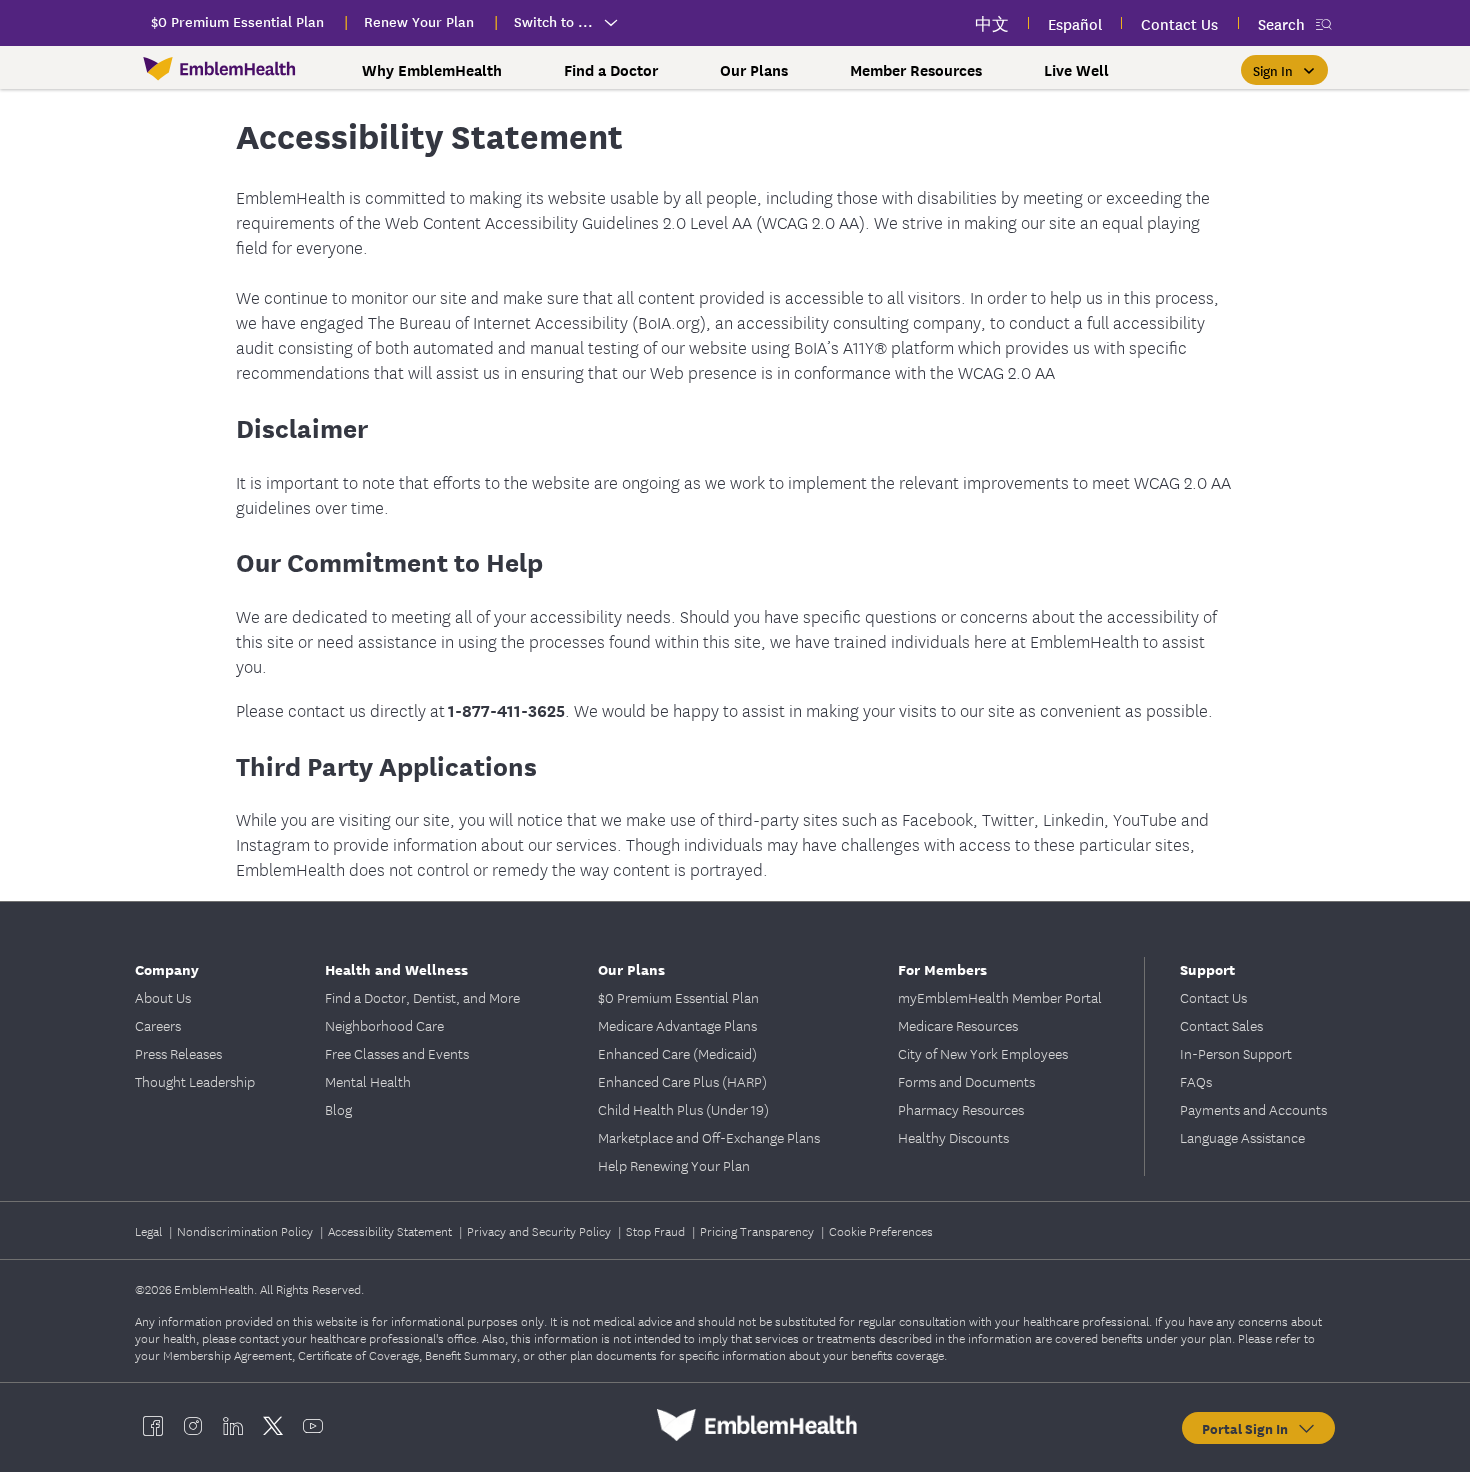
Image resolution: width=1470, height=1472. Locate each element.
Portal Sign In (1249, 1428)
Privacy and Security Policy (540, 1230)
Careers (158, 1025)
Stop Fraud (657, 1230)
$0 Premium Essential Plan (678, 997)
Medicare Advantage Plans (677, 1025)
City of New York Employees (983, 1053)
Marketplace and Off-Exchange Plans (709, 1137)
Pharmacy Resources (961, 1109)
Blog (338, 1109)
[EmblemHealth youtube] (313, 1425)
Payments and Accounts (1253, 1109)
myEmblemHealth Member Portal (1000, 997)
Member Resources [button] (916, 70)
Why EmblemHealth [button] (432, 70)
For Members (942, 968)
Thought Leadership (195, 1081)
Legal (150, 1230)
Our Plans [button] (754, 70)
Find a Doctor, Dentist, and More (422, 997)
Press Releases (178, 1053)
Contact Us (1213, 997)
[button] (1284, 70)
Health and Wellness (396, 968)
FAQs (1196, 1081)
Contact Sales (1221, 1025)
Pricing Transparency (758, 1230)
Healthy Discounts (953, 1137)
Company (167, 968)
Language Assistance (1242, 1137)
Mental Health (368, 1081)
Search (1281, 23)
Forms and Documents (966, 1081)
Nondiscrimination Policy (246, 1230)
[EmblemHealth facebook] (153, 1425)
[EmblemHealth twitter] (273, 1425)
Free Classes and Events (397, 1053)
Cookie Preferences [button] (881, 1230)
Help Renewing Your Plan (674, 1165)
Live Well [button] (1076, 70)
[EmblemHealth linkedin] (233, 1425)
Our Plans (631, 968)
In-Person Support (1236, 1053)
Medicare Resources (958, 1025)
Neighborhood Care (384, 1025)
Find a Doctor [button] (611, 70)
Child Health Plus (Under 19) (683, 1109)
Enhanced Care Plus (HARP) (682, 1081)
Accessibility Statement (391, 1230)
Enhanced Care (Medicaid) (677, 1053)
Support (1207, 968)
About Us (163, 997)
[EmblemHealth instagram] (193, 1425)
